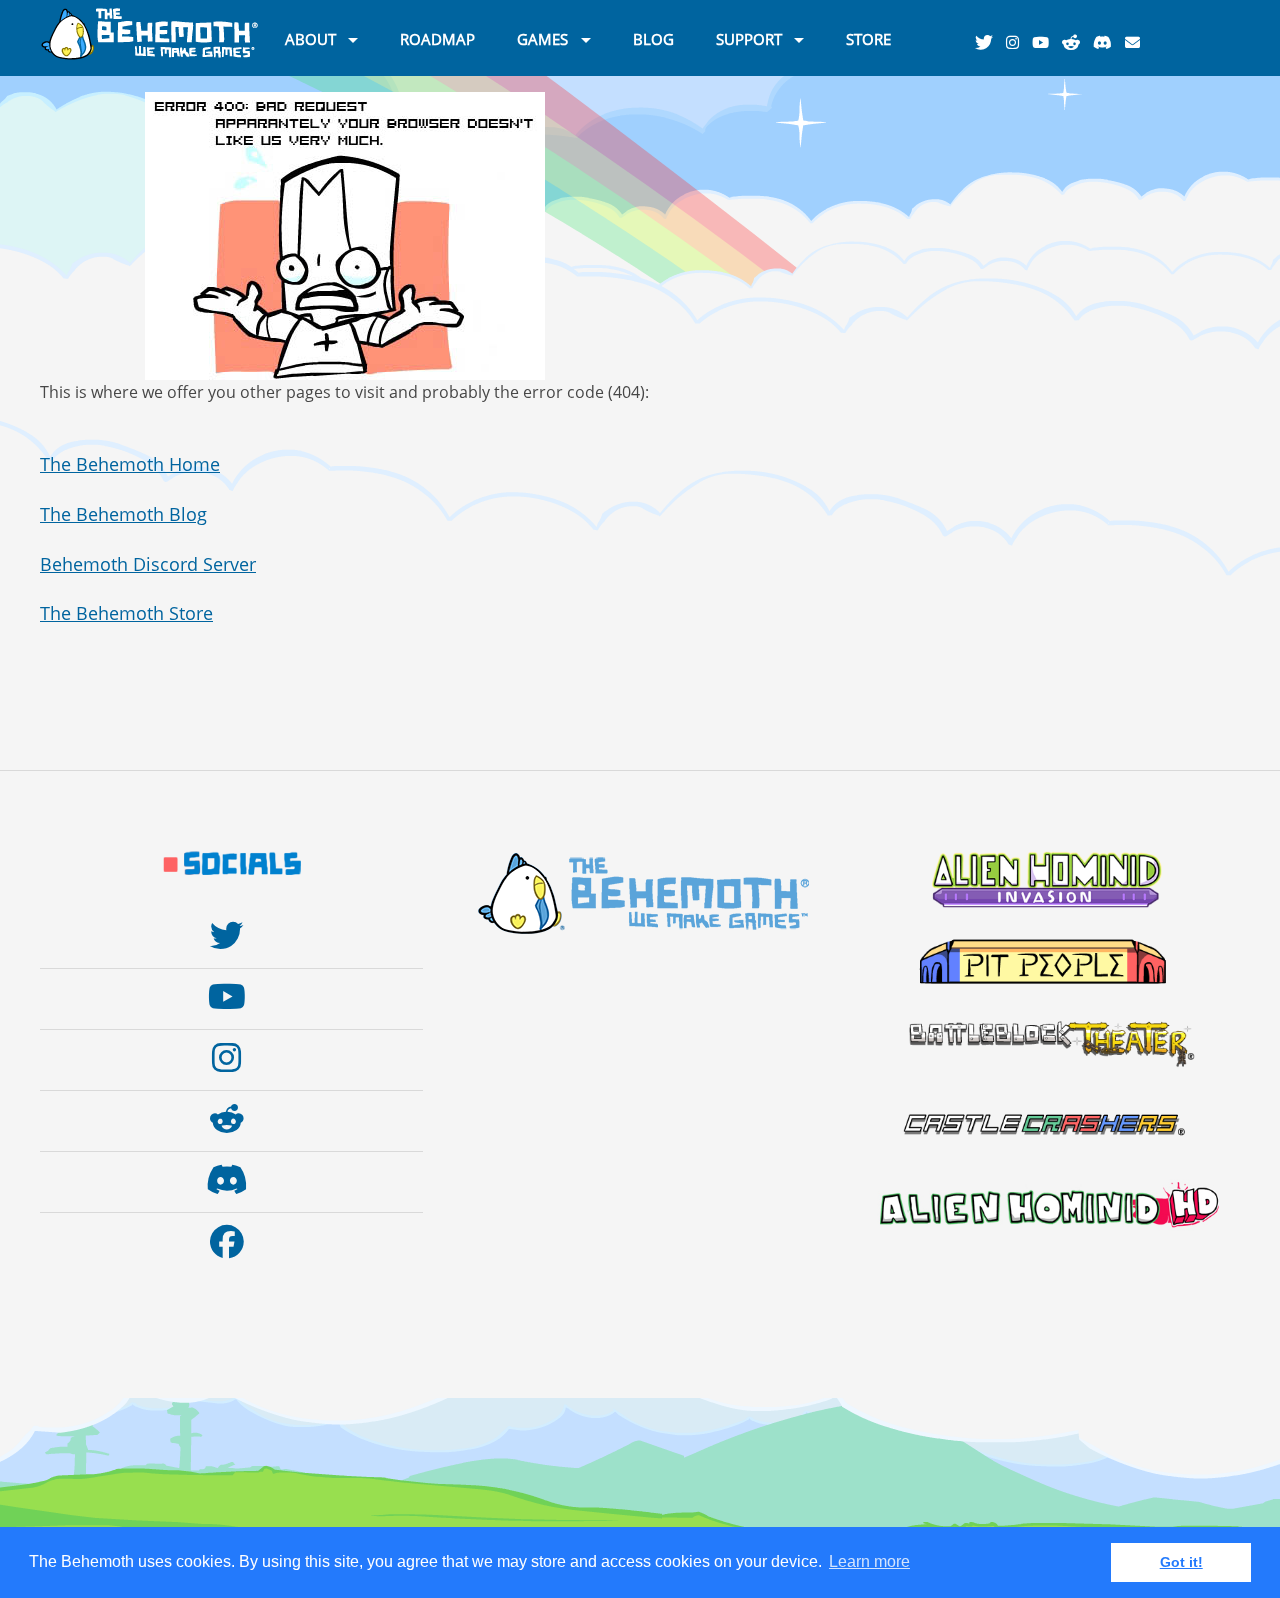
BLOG (653, 38)
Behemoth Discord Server (148, 564)
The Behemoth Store (126, 613)
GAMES (542, 38)
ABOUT (310, 38)
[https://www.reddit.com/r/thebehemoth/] (1076, 42)
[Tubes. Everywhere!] (1045, 42)
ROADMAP (437, 38)
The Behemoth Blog (123, 514)
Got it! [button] (1181, 1562)
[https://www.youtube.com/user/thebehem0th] (232, 997)
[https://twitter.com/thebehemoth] (989, 42)
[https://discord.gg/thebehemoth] (1107, 42)
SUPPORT (749, 38)
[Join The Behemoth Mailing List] (1137, 42)
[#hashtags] (1017, 42)
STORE (868, 38)
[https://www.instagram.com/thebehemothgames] (231, 1058)
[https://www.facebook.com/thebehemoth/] (232, 1242)
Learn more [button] (869, 1561)
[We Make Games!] (150, 56)
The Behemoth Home (130, 464)
